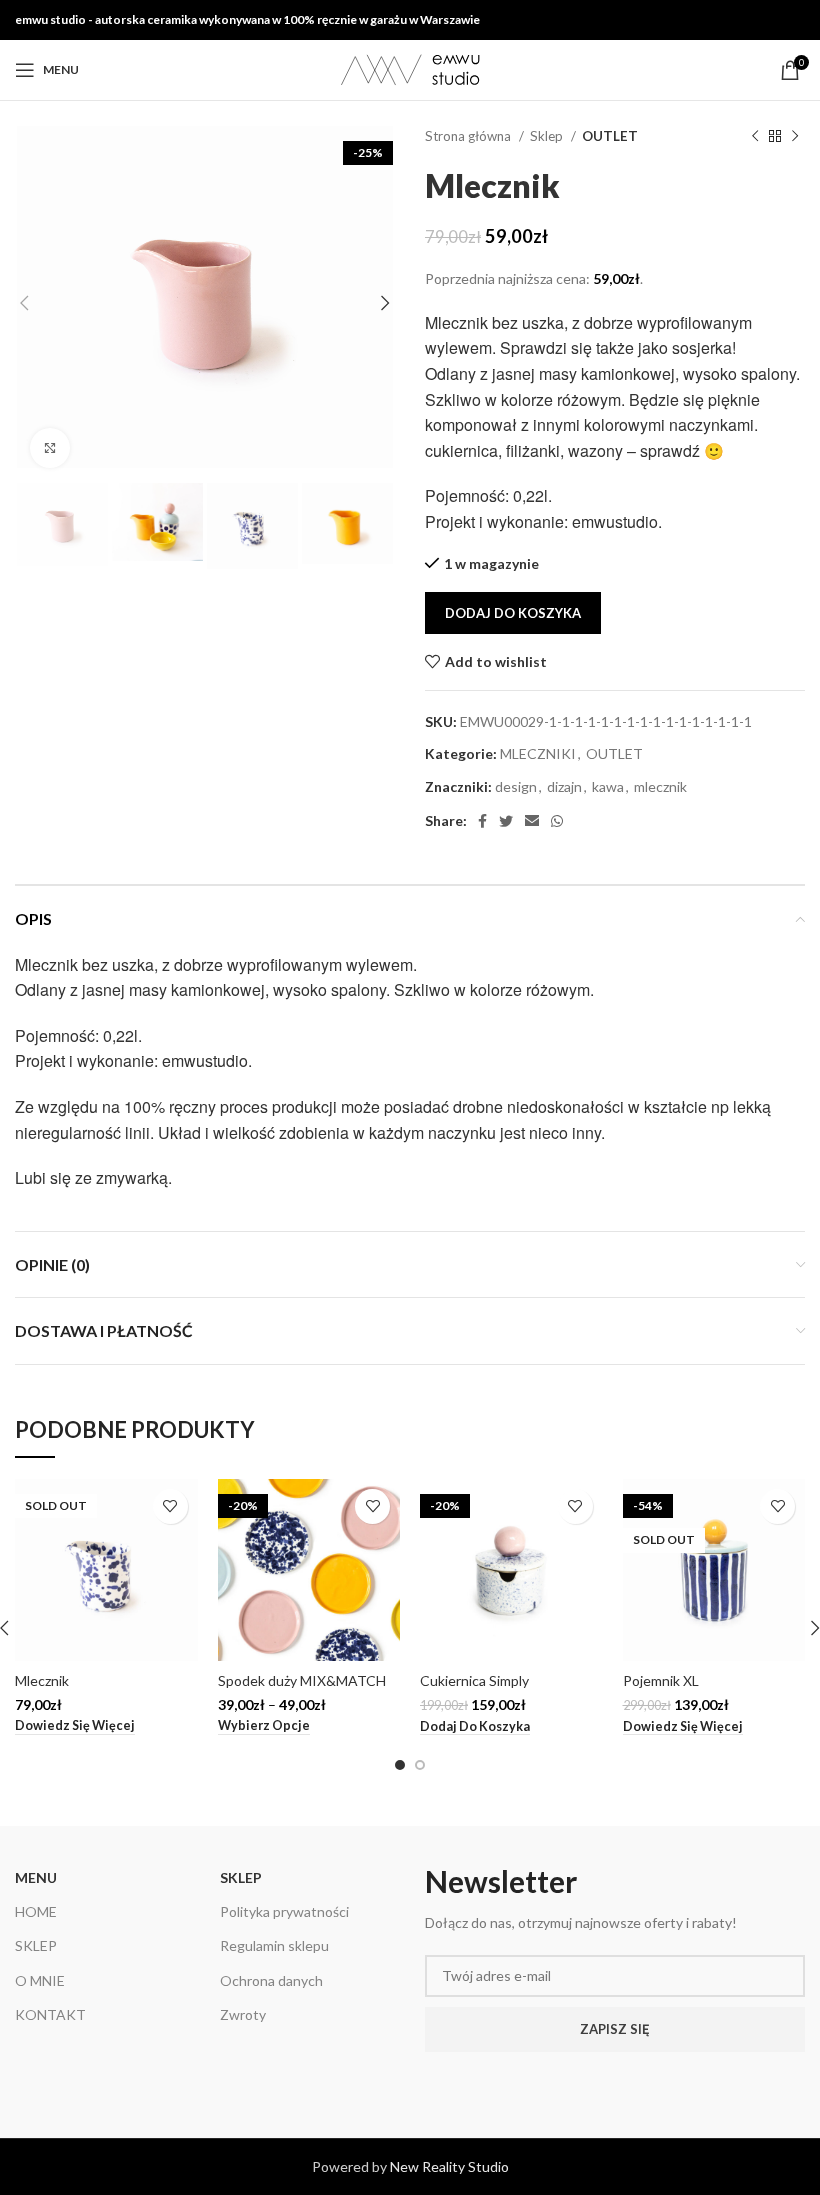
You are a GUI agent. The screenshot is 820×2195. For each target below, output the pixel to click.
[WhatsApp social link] (557, 821)
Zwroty (243, 2014)
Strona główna (469, 136)
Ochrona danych (271, 1980)
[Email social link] (532, 821)
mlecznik (660, 786)
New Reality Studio (449, 2166)
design (516, 786)
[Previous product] (755, 137)
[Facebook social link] (482, 821)
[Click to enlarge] (50, 448)
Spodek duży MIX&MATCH (302, 1680)
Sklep (548, 136)
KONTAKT (50, 2014)
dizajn (564, 786)
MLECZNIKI (538, 753)
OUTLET (610, 136)
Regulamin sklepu (274, 1945)
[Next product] (795, 137)
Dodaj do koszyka (513, 613)
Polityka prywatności (284, 1911)
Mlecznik (42, 1680)
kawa (608, 786)
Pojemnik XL (661, 1680)
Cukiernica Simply (474, 1680)
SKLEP (36, 1945)
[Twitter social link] (506, 821)
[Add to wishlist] (170, 1506)
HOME (36, 1911)
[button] (475, 1727)
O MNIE (40, 1980)
